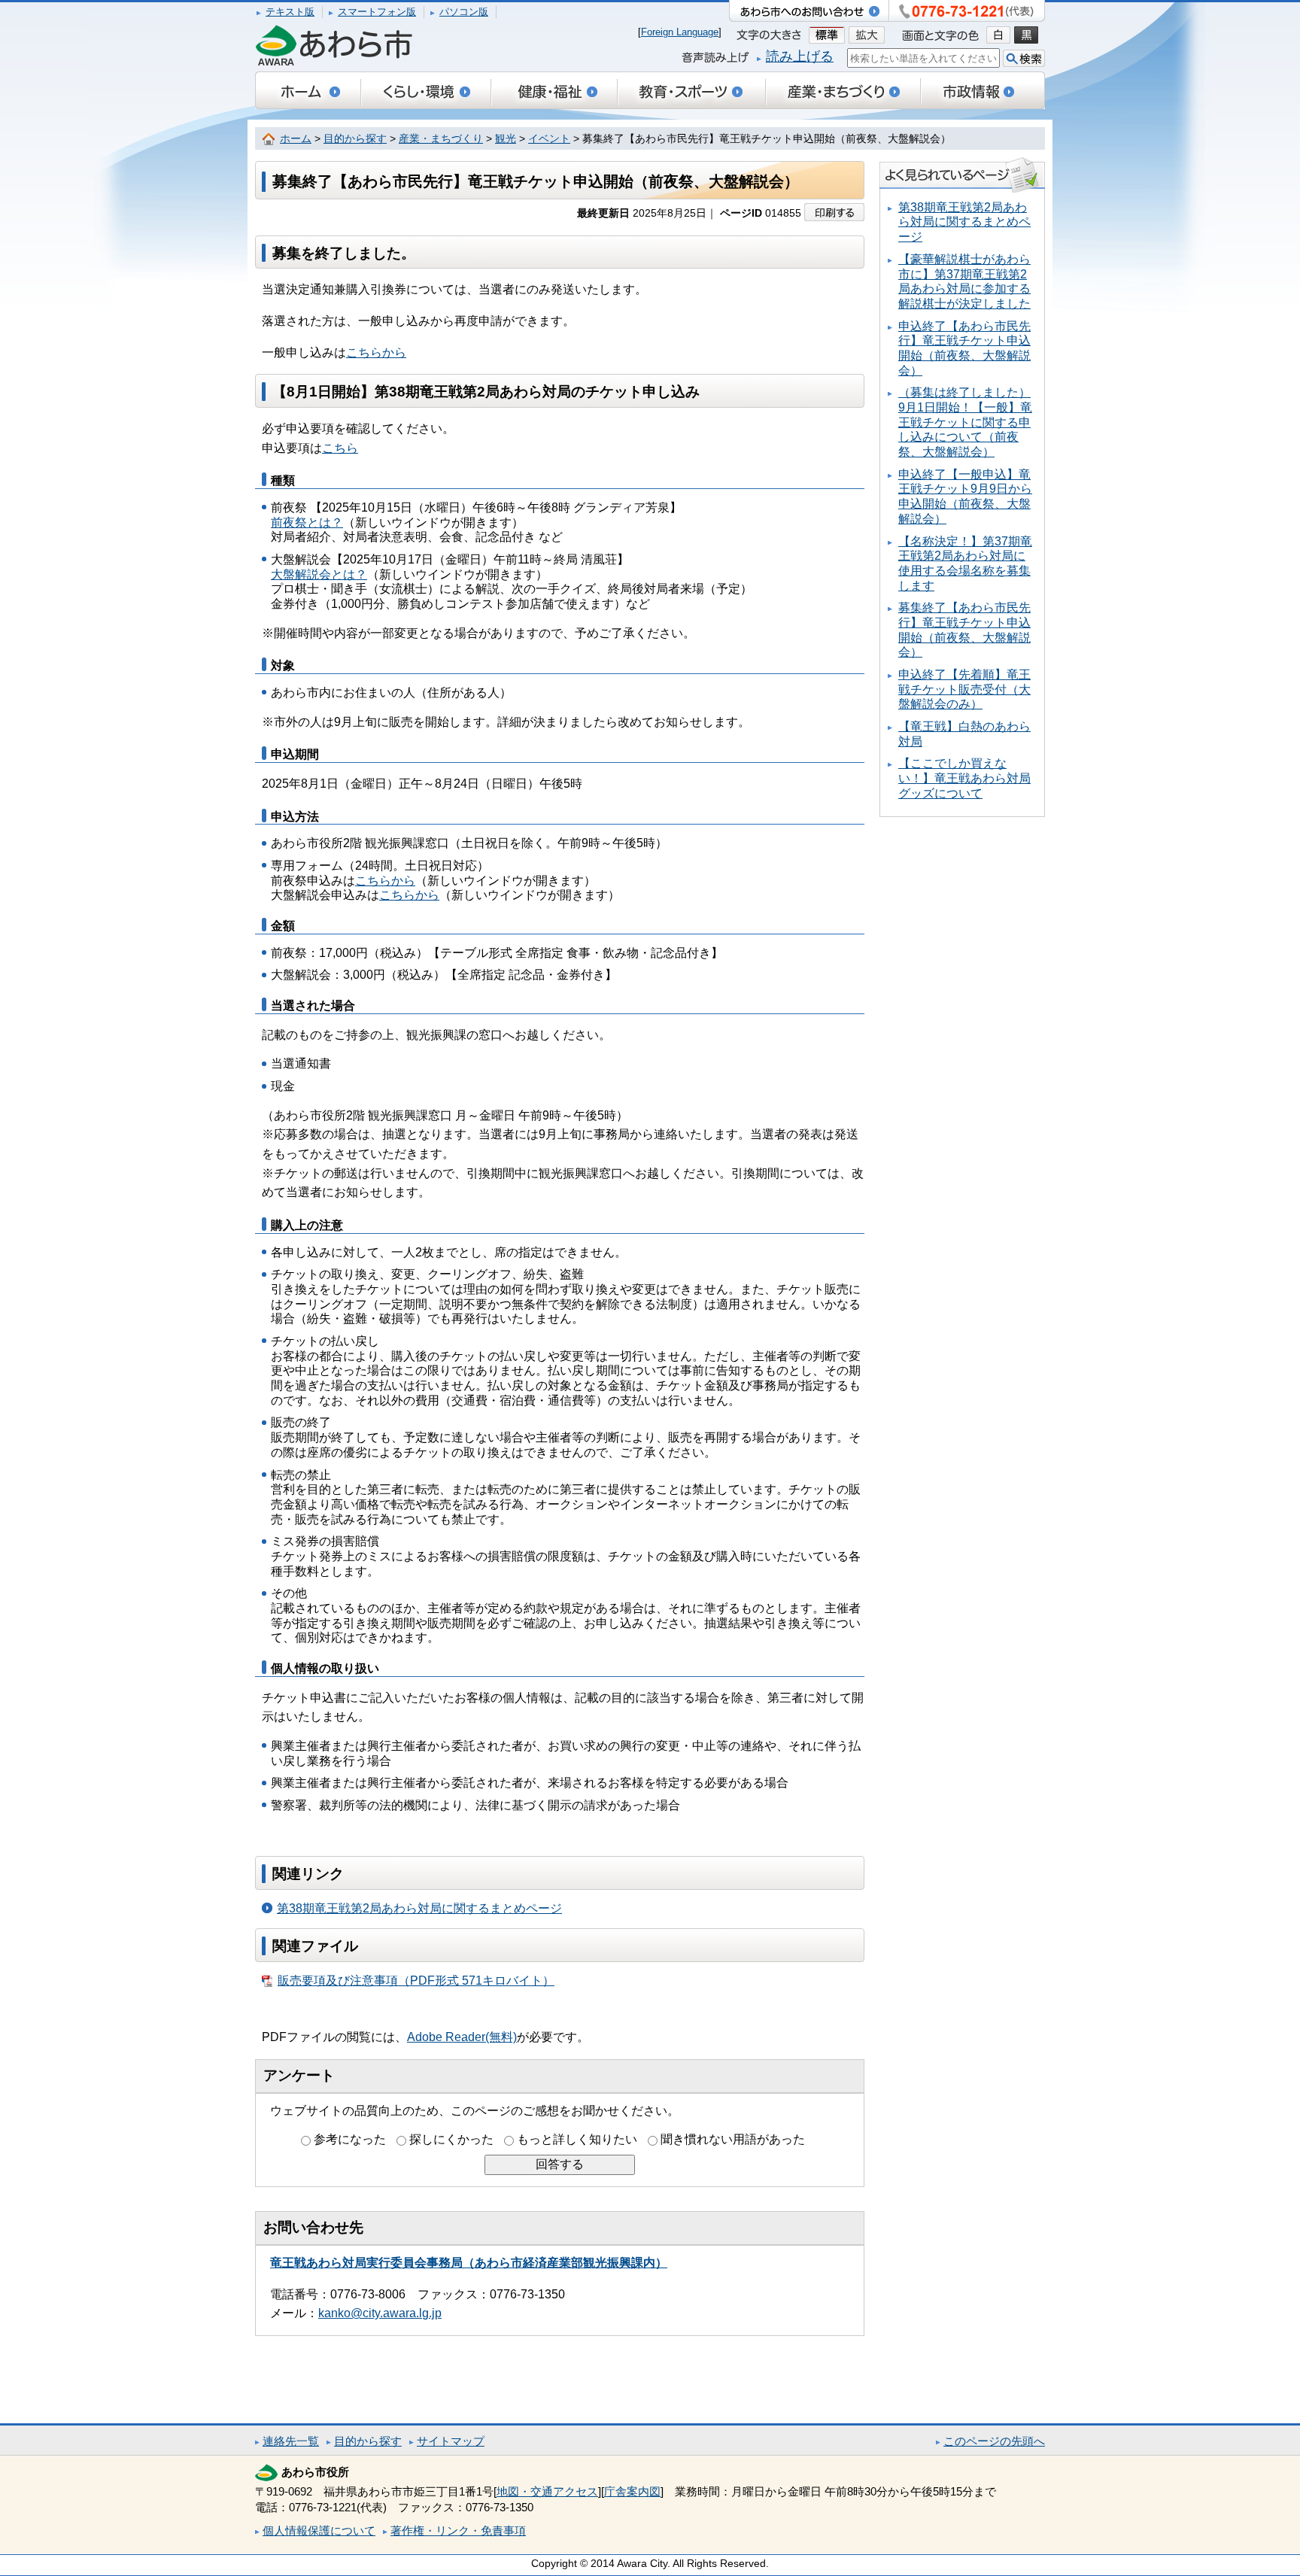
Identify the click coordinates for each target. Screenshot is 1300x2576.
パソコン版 (464, 12)
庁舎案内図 (632, 2491)
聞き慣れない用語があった (733, 2139)
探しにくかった (451, 2139)
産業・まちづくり (441, 139)
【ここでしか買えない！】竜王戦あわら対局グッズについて (964, 778)
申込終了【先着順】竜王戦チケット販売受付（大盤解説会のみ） (964, 689)
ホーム (296, 139)
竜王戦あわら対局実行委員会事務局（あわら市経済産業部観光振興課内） (469, 2263)
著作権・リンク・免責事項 (458, 2530)
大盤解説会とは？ (319, 574)
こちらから (376, 352)
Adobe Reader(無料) (462, 2037)
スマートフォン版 (377, 12)
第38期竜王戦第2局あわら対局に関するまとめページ (419, 1908)
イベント (549, 139)
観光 (506, 139)
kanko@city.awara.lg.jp (380, 2313)
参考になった (350, 2139)
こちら (340, 448)
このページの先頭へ (994, 2441)
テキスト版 (290, 12)
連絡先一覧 (291, 2441)
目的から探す (355, 139)
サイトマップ (451, 2441)
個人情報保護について (319, 2530)
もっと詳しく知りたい (577, 2139)
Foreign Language (680, 32)
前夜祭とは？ (307, 522)
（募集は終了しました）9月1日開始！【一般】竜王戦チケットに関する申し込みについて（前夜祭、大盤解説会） (965, 422)
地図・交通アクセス (547, 2491)
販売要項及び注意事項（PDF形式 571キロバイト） (416, 1981)
